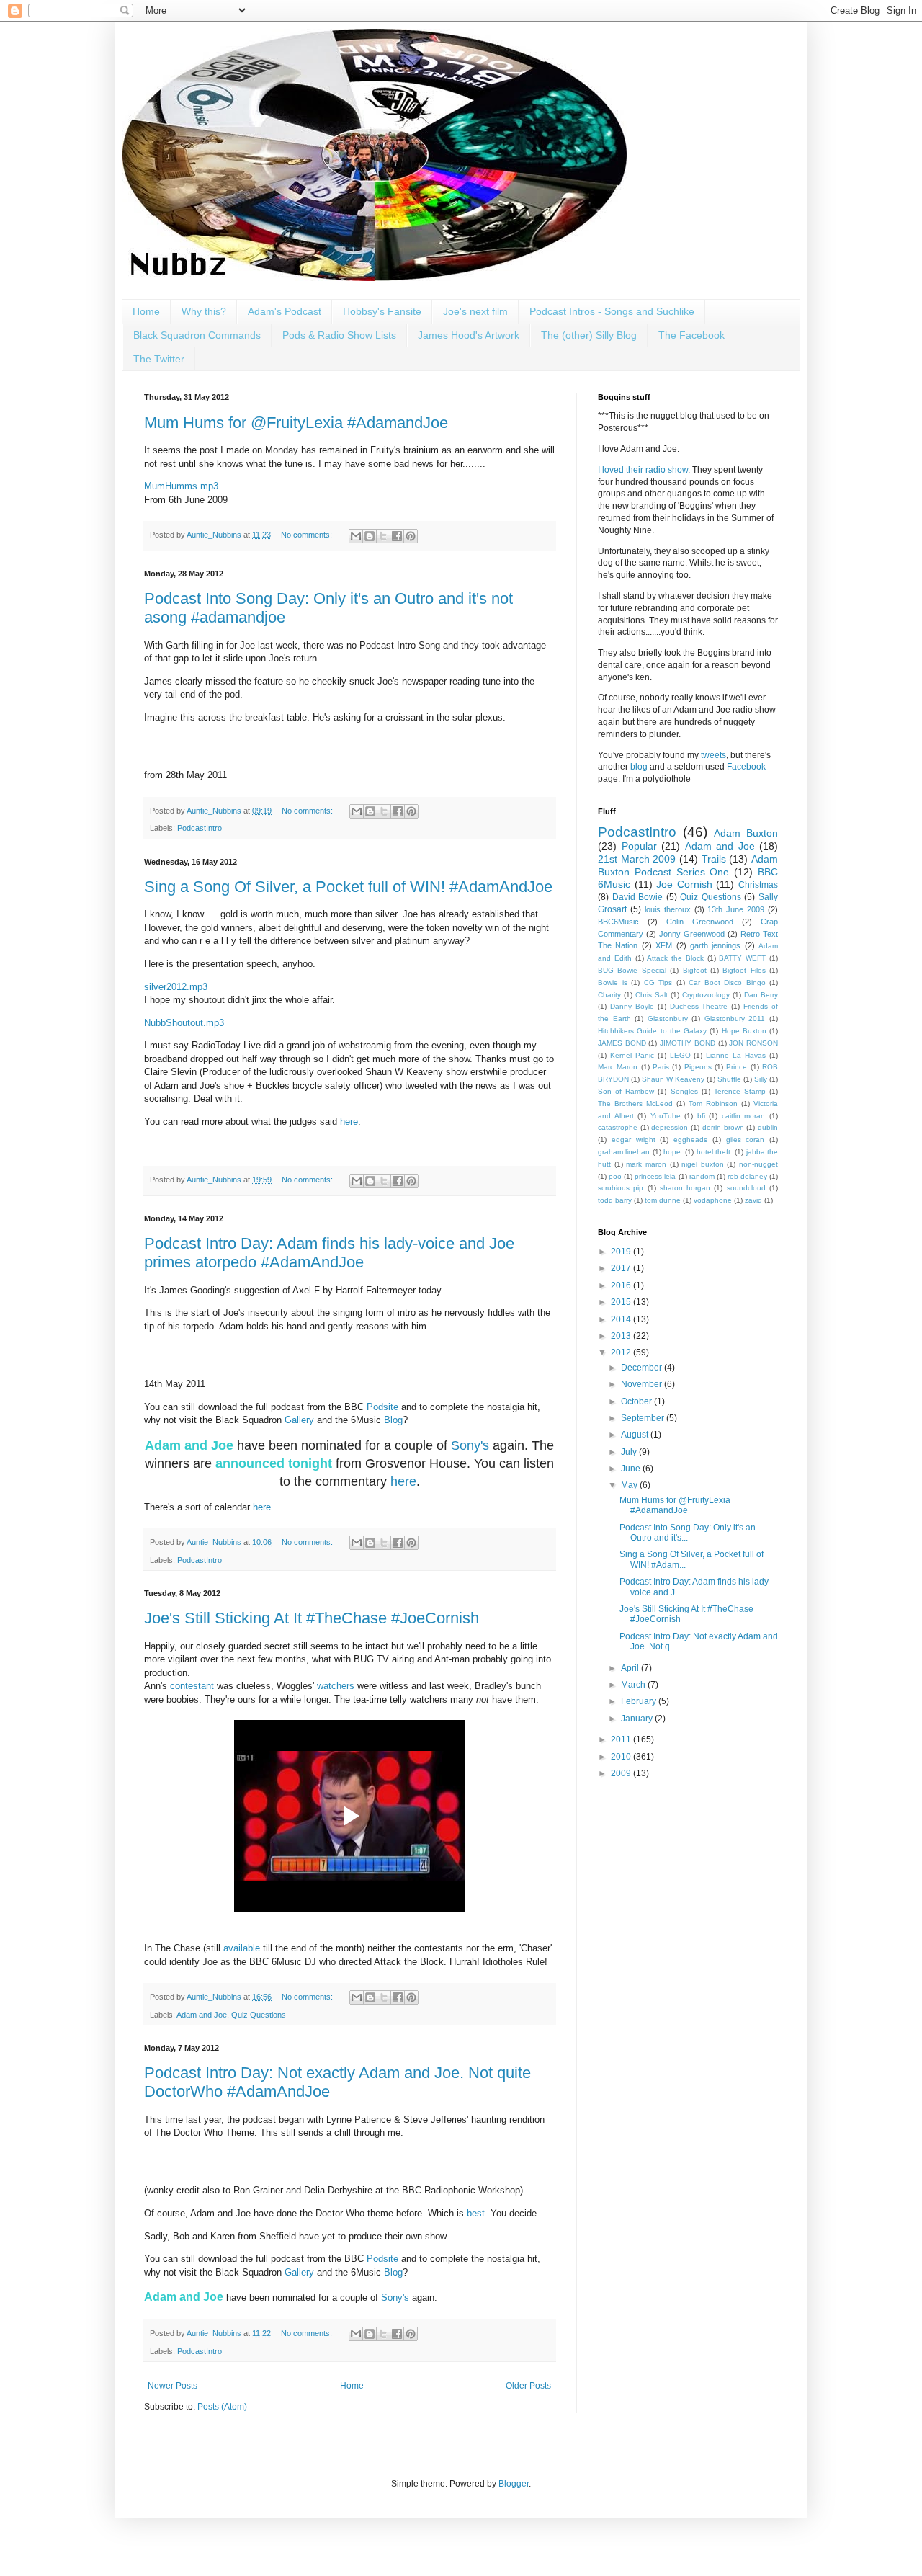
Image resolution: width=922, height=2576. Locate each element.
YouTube (666, 1116)
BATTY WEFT (742, 958)
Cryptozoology (706, 995)
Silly (761, 1079)
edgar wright (634, 1140)
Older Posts (528, 2386)
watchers (336, 1686)
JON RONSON (753, 1043)
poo (615, 1176)
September (644, 1418)
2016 (622, 1285)
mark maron (646, 1164)
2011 (622, 1739)
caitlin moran (744, 1116)
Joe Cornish (684, 884)
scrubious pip (621, 1188)
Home (146, 311)
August (636, 1435)
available (242, 1948)
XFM (664, 945)
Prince (737, 1067)
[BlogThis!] (370, 536)
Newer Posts (173, 2386)
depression (670, 1127)
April (631, 1668)
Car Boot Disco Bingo (727, 982)
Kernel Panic (632, 1055)
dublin (768, 1127)
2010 (622, 1757)
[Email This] (356, 536)
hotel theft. (715, 1152)
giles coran (746, 1140)
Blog (393, 1420)
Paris (661, 1067)
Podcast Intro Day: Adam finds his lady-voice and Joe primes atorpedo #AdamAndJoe (329, 1253)
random (702, 1176)
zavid (753, 1200)
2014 (622, 1319)
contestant (192, 1686)
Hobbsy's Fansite (382, 311)
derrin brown (723, 1127)
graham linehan (624, 1152)
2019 (622, 1252)
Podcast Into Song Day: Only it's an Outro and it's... (688, 1533)
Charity (609, 995)
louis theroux (668, 909)
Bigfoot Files (744, 970)
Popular (639, 846)
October (637, 1401)
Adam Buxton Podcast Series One (688, 865)
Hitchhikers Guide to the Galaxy (652, 1031)
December (643, 1368)
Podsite (382, 1407)
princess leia (655, 1176)
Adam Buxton (746, 833)
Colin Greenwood (700, 922)
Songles (684, 1091)
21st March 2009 (637, 859)
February (640, 1701)
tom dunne (663, 1200)
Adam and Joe (202, 2015)
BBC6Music (618, 922)
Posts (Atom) (222, 2407)
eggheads (690, 1140)
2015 (622, 1302)
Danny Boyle (632, 1006)
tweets (713, 755)
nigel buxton (703, 1164)
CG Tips (658, 982)
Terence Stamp (740, 1091)
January (638, 1719)
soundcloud (746, 1188)
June (632, 1469)
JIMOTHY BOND (688, 1043)
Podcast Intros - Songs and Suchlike (612, 311)
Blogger (514, 2484)
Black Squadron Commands (197, 335)
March (634, 1685)
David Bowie (638, 897)
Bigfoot (695, 970)
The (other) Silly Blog (589, 335)
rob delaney (747, 1176)
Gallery (299, 1420)
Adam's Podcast (285, 311)
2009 (622, 1773)
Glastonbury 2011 (735, 1019)
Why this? (204, 311)
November (643, 1384)
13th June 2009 (736, 909)
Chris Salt (652, 995)
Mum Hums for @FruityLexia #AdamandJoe (296, 423)
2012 (622, 1352)
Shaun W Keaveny (673, 1079)
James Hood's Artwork (469, 335)
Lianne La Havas (736, 1055)
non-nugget (758, 1164)
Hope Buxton (744, 1031)
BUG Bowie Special (632, 970)
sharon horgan (685, 1188)
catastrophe (618, 1127)
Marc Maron (618, 1067)
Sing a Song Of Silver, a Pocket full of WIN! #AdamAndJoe (348, 887)
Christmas (758, 885)
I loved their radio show (643, 470)
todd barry (615, 1200)
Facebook (746, 767)
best (476, 2213)
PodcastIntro (200, 828)
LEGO (680, 1055)
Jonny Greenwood (692, 934)
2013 (622, 1336)
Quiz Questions (259, 2015)
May (630, 1485)
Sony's (470, 1445)
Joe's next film (475, 311)
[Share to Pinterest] (411, 536)
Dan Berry (761, 995)
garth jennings (715, 945)
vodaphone (713, 1200)
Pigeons (698, 1067)
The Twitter (159, 359)
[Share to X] (383, 536)
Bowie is (613, 982)
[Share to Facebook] (397, 536)
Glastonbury (668, 1019)
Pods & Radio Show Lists (339, 335)
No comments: (308, 535)
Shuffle (729, 1079)
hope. (673, 1152)
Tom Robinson (713, 1104)
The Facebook (691, 335)
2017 (622, 1268)
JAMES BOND (622, 1043)
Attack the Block (675, 958)
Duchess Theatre (699, 1006)
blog (639, 767)
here (349, 1122)
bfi (701, 1116)
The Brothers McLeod (635, 1104)
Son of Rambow (626, 1091)
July (630, 1452)
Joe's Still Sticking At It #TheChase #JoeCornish (312, 1618)
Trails (714, 859)
